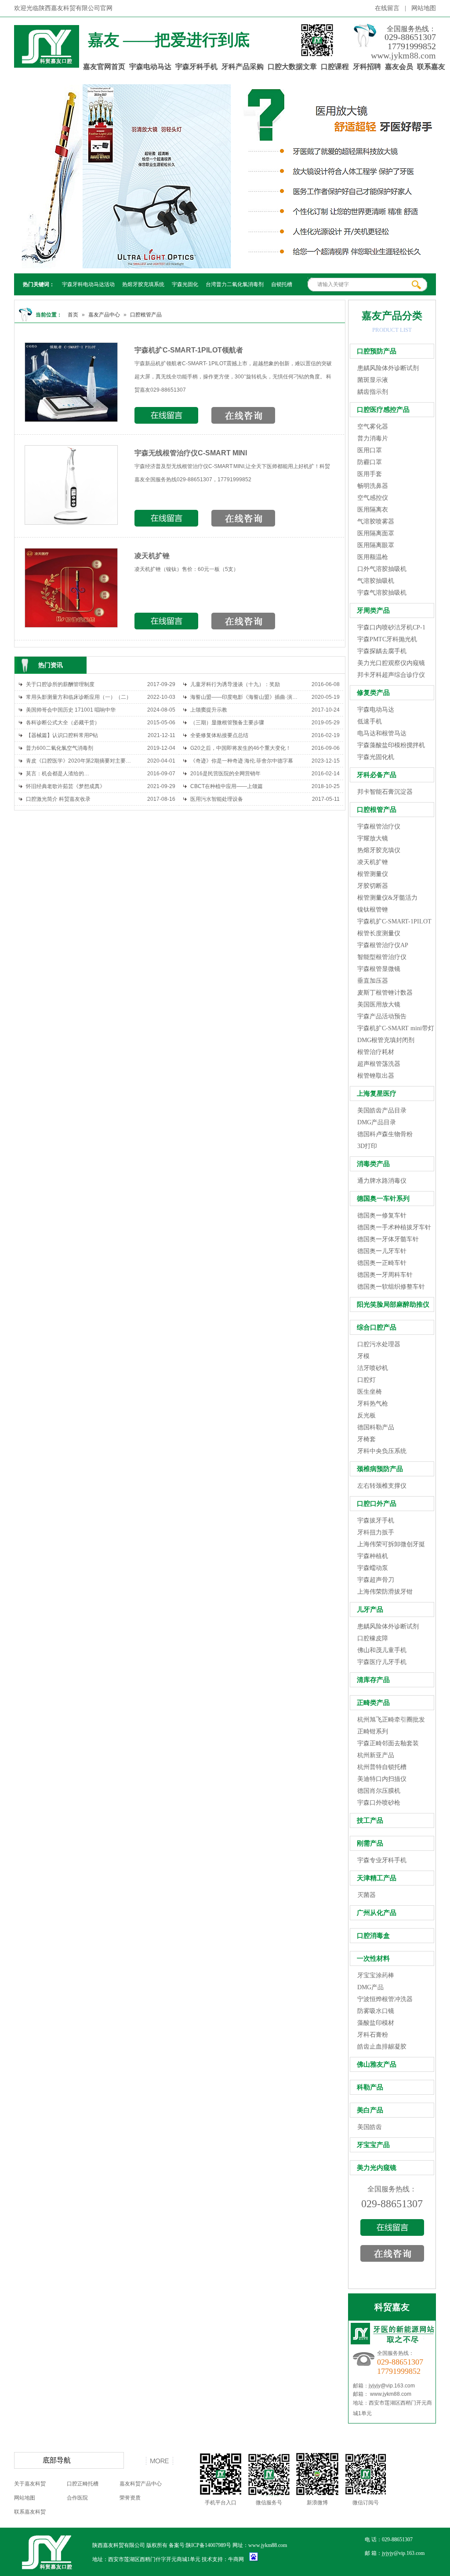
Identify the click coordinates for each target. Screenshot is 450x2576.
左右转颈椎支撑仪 (382, 1486)
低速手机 (370, 721)
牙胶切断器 (373, 886)
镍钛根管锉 (373, 910)
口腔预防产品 (377, 351)
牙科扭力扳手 (376, 1532)
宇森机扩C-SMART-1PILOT (394, 921)
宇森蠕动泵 (373, 1568)
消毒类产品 (373, 1164)
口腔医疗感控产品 (383, 410)
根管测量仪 (373, 874)
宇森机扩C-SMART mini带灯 (396, 1028)
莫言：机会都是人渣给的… (58, 774)
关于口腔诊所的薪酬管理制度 (60, 684)
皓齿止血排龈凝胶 (382, 2047)
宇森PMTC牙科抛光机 (387, 639)
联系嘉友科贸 (30, 2512)
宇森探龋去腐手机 (382, 651)
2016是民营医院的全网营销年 (225, 774)
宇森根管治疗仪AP (383, 945)
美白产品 (370, 2110)
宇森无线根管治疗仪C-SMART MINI (191, 453)
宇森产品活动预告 (382, 1016)
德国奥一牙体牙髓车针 (388, 1239)
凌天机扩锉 (152, 556)
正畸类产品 (373, 1703)
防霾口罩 (370, 462)
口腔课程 (335, 67)
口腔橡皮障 (373, 1638)
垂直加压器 (373, 981)
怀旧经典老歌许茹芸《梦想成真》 (65, 786)
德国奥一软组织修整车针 (391, 1287)
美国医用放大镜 (379, 1005)
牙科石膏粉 (373, 2035)
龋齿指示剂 (373, 392)
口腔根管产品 (146, 315)
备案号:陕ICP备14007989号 (200, 2545)
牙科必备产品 (377, 775)
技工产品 (370, 1820)
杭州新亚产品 (376, 1755)
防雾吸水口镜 (376, 2011)
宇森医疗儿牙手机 (382, 1662)
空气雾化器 (373, 427)
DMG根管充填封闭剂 (386, 1040)
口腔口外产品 (377, 1504)
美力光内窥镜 (377, 2168)
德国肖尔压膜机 (379, 1791)
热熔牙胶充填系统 (143, 284)
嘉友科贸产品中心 (141, 2484)
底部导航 (57, 2460)
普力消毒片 (373, 438)
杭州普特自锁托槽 (382, 1767)
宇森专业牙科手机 (382, 1860)
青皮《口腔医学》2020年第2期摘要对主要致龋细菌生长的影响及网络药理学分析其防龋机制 (80, 761)
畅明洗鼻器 (373, 486)
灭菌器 (367, 1895)
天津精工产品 (377, 1878)
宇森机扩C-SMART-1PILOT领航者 (189, 350)
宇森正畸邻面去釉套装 (388, 1743)
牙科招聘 (367, 67)
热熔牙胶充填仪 (379, 850)
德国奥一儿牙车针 (382, 1251)
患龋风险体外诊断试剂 (388, 368)
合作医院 (77, 2498)
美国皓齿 (370, 2127)
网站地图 (424, 8)
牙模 (363, 1356)
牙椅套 (367, 1439)
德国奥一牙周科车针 (385, 1275)
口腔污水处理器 (379, 1344)
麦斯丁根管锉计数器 (385, 993)
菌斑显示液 (373, 380)
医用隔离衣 (373, 510)
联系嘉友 (431, 67)
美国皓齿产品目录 (382, 1110)
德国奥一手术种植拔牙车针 (394, 1227)
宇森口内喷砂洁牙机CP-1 (391, 627)
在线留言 (387, 8)
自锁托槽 (282, 284)
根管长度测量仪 (379, 933)
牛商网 (236, 2559)
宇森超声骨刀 (376, 1580)
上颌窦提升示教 (209, 710)
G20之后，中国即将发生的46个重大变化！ (241, 748)
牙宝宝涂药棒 (376, 1975)
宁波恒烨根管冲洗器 (385, 1999)
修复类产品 (373, 693)
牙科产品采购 (243, 67)
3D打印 (367, 1146)
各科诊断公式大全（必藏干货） (63, 723)
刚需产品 (370, 1843)
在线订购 (166, 415)
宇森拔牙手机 (376, 1521)
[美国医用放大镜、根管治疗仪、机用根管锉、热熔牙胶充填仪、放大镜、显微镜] (225, 176)
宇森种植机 (373, 1556)
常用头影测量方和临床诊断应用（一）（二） (79, 697)
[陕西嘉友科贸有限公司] (47, 63)
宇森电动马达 (150, 67)
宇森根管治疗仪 (379, 827)
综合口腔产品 (377, 1327)
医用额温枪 (373, 557)
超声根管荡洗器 (379, 1064)
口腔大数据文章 (292, 67)
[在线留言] (392, 2232)
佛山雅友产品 (377, 2064)
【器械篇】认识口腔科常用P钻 (62, 735)
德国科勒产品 (376, 1427)
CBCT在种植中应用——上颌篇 (227, 786)
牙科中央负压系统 (382, 1451)
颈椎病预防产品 (380, 1469)
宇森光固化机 (376, 757)
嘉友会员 (399, 67)
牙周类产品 (373, 610)
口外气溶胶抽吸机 (382, 569)
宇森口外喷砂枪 (379, 1803)
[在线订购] (392, 2258)
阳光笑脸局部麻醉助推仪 (393, 1304)
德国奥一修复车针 (382, 1215)
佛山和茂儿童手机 (382, 1650)
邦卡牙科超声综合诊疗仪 (391, 675)
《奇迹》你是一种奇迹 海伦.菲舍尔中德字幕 (242, 761)
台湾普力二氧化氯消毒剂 (235, 284)
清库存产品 (373, 1680)
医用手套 (370, 474)
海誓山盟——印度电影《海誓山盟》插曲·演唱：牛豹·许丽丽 (245, 697)
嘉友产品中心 (104, 315)
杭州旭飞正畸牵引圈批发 (391, 1720)
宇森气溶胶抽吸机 (382, 593)
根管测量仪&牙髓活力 (387, 898)
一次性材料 (373, 1958)
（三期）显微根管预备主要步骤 (227, 723)
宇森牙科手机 (196, 67)
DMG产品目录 (377, 1122)
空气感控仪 (373, 498)
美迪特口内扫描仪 (382, 1779)
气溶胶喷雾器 (376, 521)
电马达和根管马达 (382, 733)
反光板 (367, 1415)
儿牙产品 (370, 1610)
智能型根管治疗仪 (382, 957)
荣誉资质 (130, 2498)
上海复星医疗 (377, 1094)
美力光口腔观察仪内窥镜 (391, 663)
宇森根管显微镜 (379, 969)
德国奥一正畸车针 (382, 1263)
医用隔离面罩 (376, 533)
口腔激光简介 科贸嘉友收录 (58, 799)
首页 (73, 315)
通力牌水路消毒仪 (382, 1181)
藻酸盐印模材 (376, 2023)
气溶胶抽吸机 (376, 581)
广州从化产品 (377, 1913)
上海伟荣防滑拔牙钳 (385, 1592)
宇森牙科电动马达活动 (88, 284)
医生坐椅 (370, 1392)
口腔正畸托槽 (83, 2484)
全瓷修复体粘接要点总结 (219, 735)
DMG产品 (370, 1987)
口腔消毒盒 (373, 1936)
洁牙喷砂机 (373, 1368)
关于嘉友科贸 (30, 2484)
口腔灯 (367, 1380)
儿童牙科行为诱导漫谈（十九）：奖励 (235, 684)
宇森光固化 (185, 284)
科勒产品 (370, 2087)
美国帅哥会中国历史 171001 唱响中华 (71, 710)
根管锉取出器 (376, 1076)
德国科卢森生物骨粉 (385, 1134)
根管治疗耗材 (376, 1052)
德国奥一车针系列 (383, 1199)
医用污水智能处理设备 (217, 799)
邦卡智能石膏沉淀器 (385, 792)
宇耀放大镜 (373, 838)
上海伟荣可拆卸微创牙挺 (391, 1544)
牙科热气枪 (373, 1404)
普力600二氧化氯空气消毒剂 (60, 748)
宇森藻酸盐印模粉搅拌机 (391, 745)
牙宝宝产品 (373, 2145)
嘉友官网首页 (104, 67)
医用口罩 (370, 450)
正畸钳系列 (373, 1731)
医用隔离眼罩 (376, 545)
